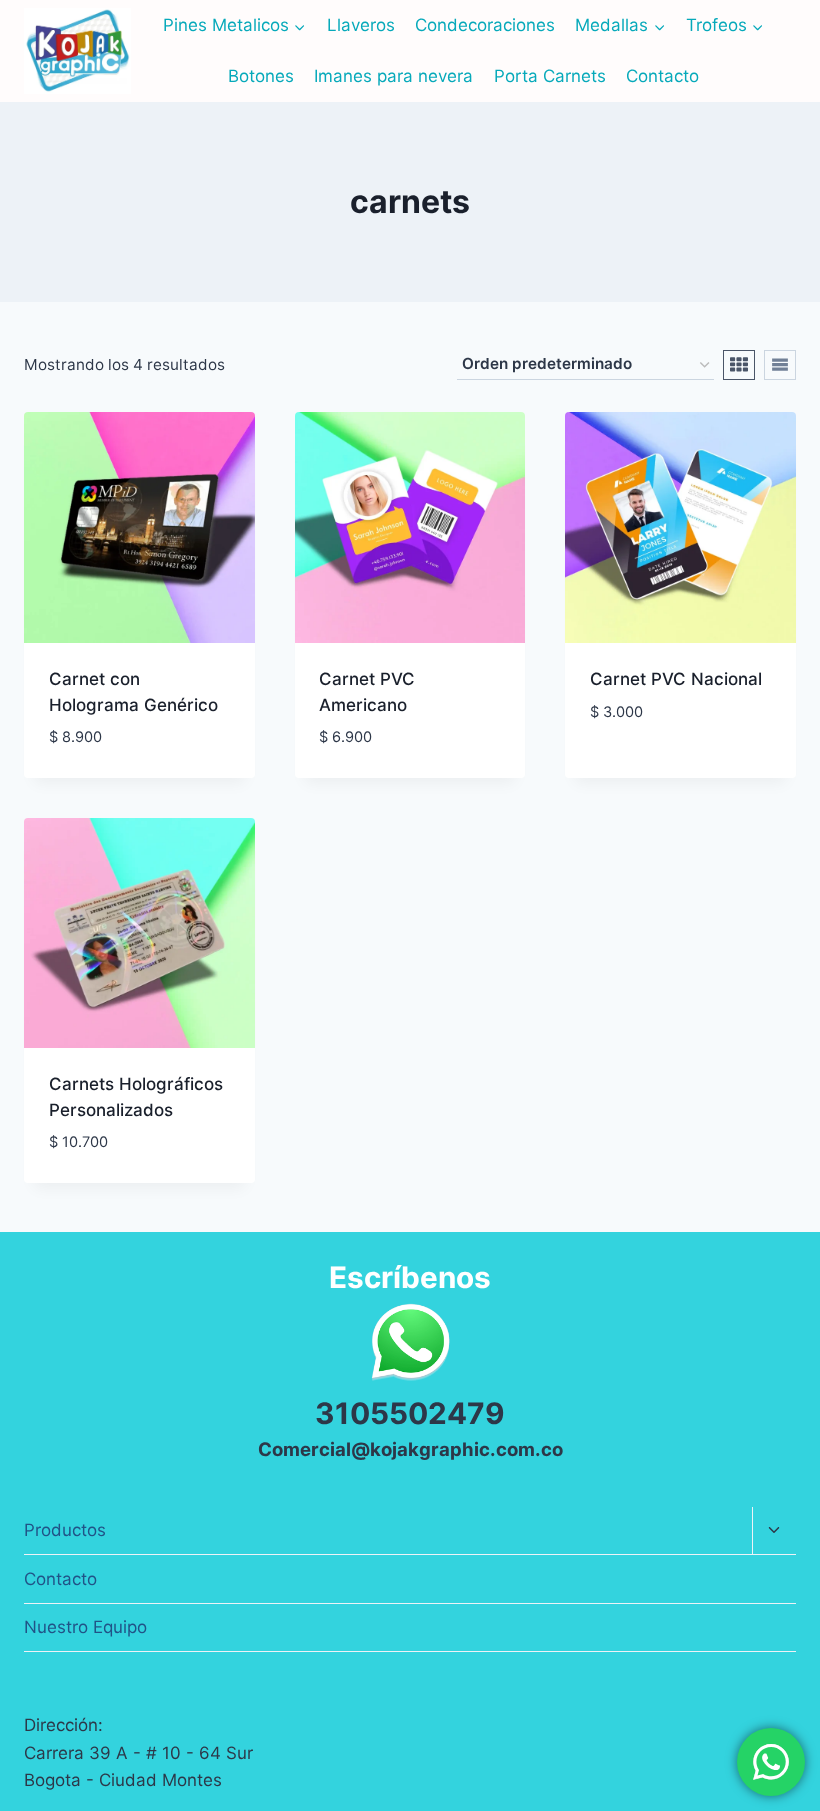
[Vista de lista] (780, 365)
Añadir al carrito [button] (665, 771)
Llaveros (361, 25)
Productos (65, 1530)
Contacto (662, 76)
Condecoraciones (485, 25)
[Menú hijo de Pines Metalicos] (234, 25)
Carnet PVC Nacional (676, 679)
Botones (261, 76)
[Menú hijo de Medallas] (620, 25)
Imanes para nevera (393, 76)
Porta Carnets (550, 76)
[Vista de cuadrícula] (739, 365)
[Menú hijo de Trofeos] (725, 25)
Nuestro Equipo (85, 1627)
